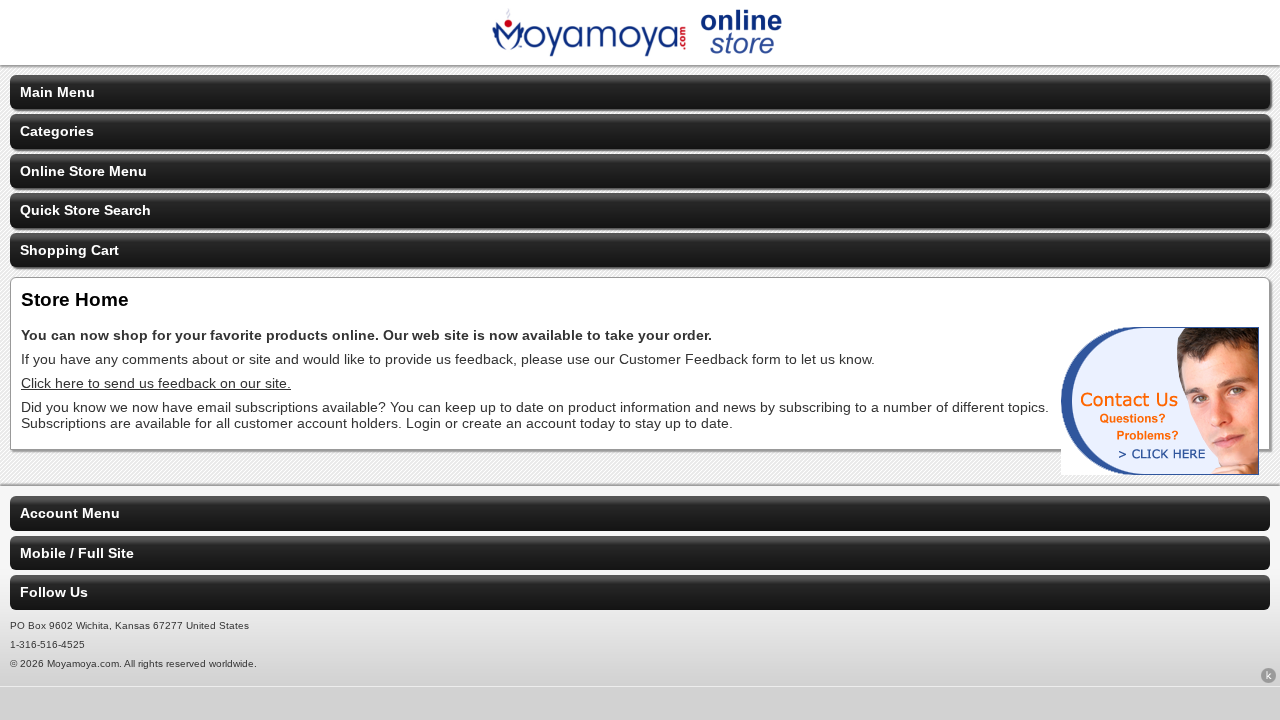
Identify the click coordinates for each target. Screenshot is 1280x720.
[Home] (640, 52)
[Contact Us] (1160, 470)
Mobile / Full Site (77, 553)
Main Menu (57, 92)
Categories (57, 131)
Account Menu (70, 513)
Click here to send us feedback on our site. (156, 383)
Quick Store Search (85, 210)
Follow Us (54, 592)
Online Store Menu (83, 171)
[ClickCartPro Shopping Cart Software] (1268, 679)
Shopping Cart (69, 250)
